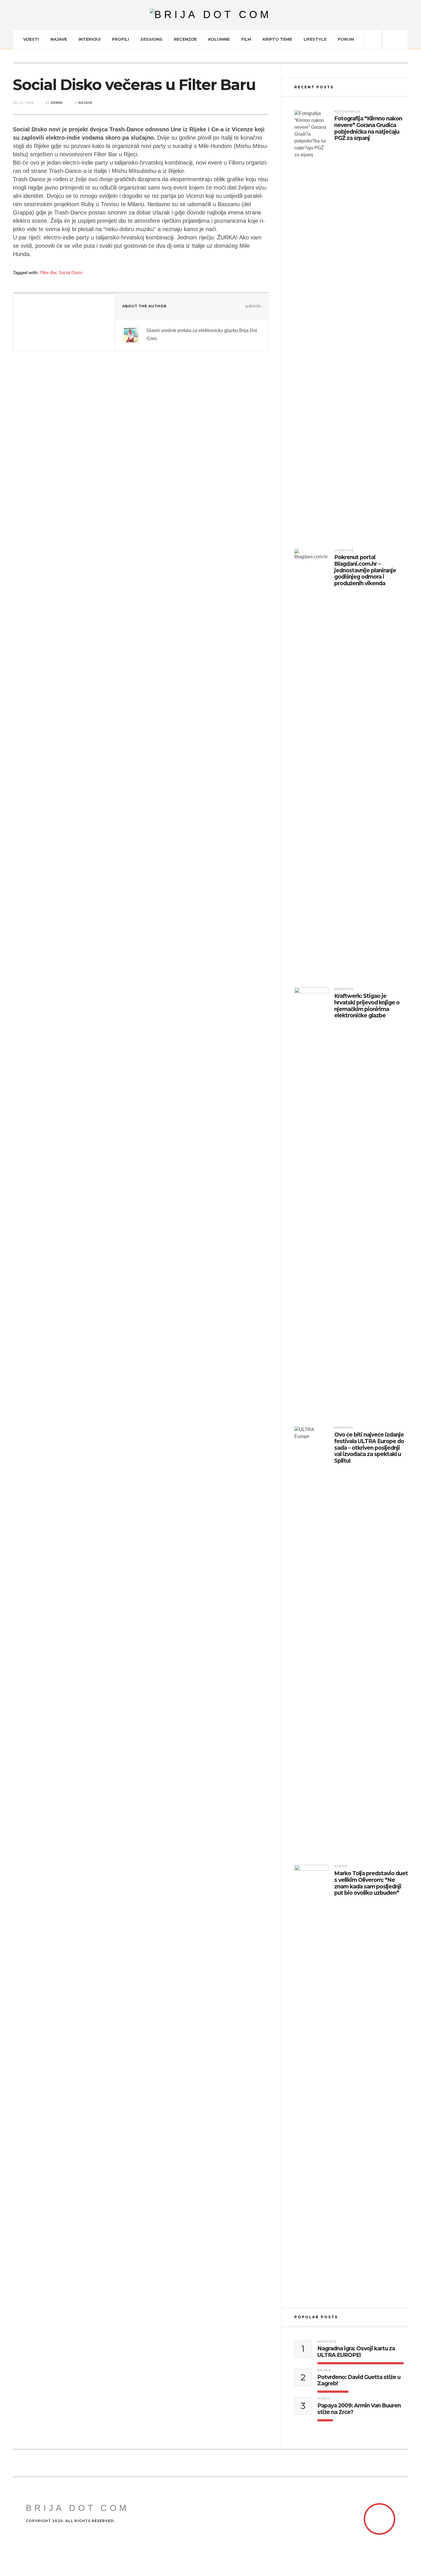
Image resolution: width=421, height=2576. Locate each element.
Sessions (151, 39)
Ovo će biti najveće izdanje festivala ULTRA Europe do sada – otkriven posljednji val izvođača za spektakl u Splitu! (369, 1448)
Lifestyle (315, 39)
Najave (59, 39)
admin (57, 103)
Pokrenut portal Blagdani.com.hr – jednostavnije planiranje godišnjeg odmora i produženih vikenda (365, 570)
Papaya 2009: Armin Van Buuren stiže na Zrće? (359, 2409)
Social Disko (70, 273)
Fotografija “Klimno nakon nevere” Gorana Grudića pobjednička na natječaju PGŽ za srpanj (368, 128)
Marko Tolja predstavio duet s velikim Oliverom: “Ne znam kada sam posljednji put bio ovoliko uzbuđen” (371, 1883)
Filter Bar (48, 273)
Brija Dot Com (77, 2508)
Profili (120, 39)
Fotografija (347, 112)
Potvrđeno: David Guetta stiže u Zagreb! (359, 2381)
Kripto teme (277, 39)
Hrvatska (344, 989)
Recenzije (185, 39)
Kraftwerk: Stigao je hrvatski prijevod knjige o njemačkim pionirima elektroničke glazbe (367, 1006)
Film (246, 39)
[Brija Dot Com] (211, 15)
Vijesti (31, 39)
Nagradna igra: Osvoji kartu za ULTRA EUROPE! (356, 2352)
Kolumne (219, 39)
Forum (346, 39)
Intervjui (89, 39)
